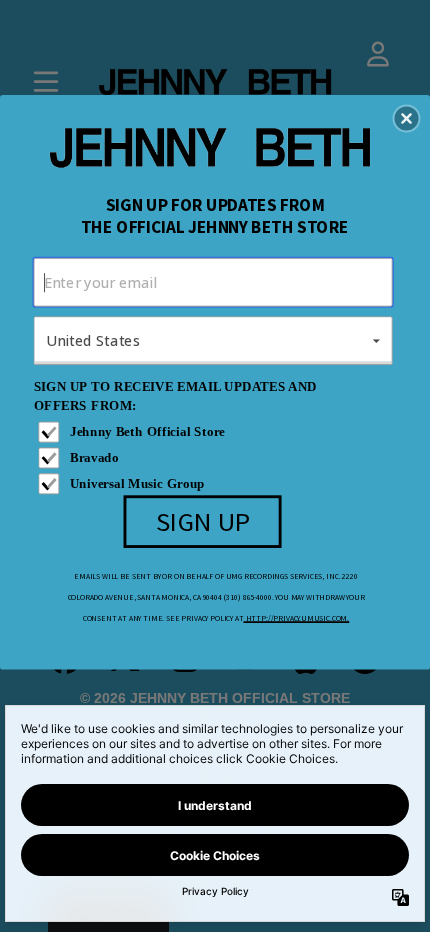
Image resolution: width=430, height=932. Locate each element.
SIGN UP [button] (203, 520)
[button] (407, 118)
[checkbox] (215, 432)
